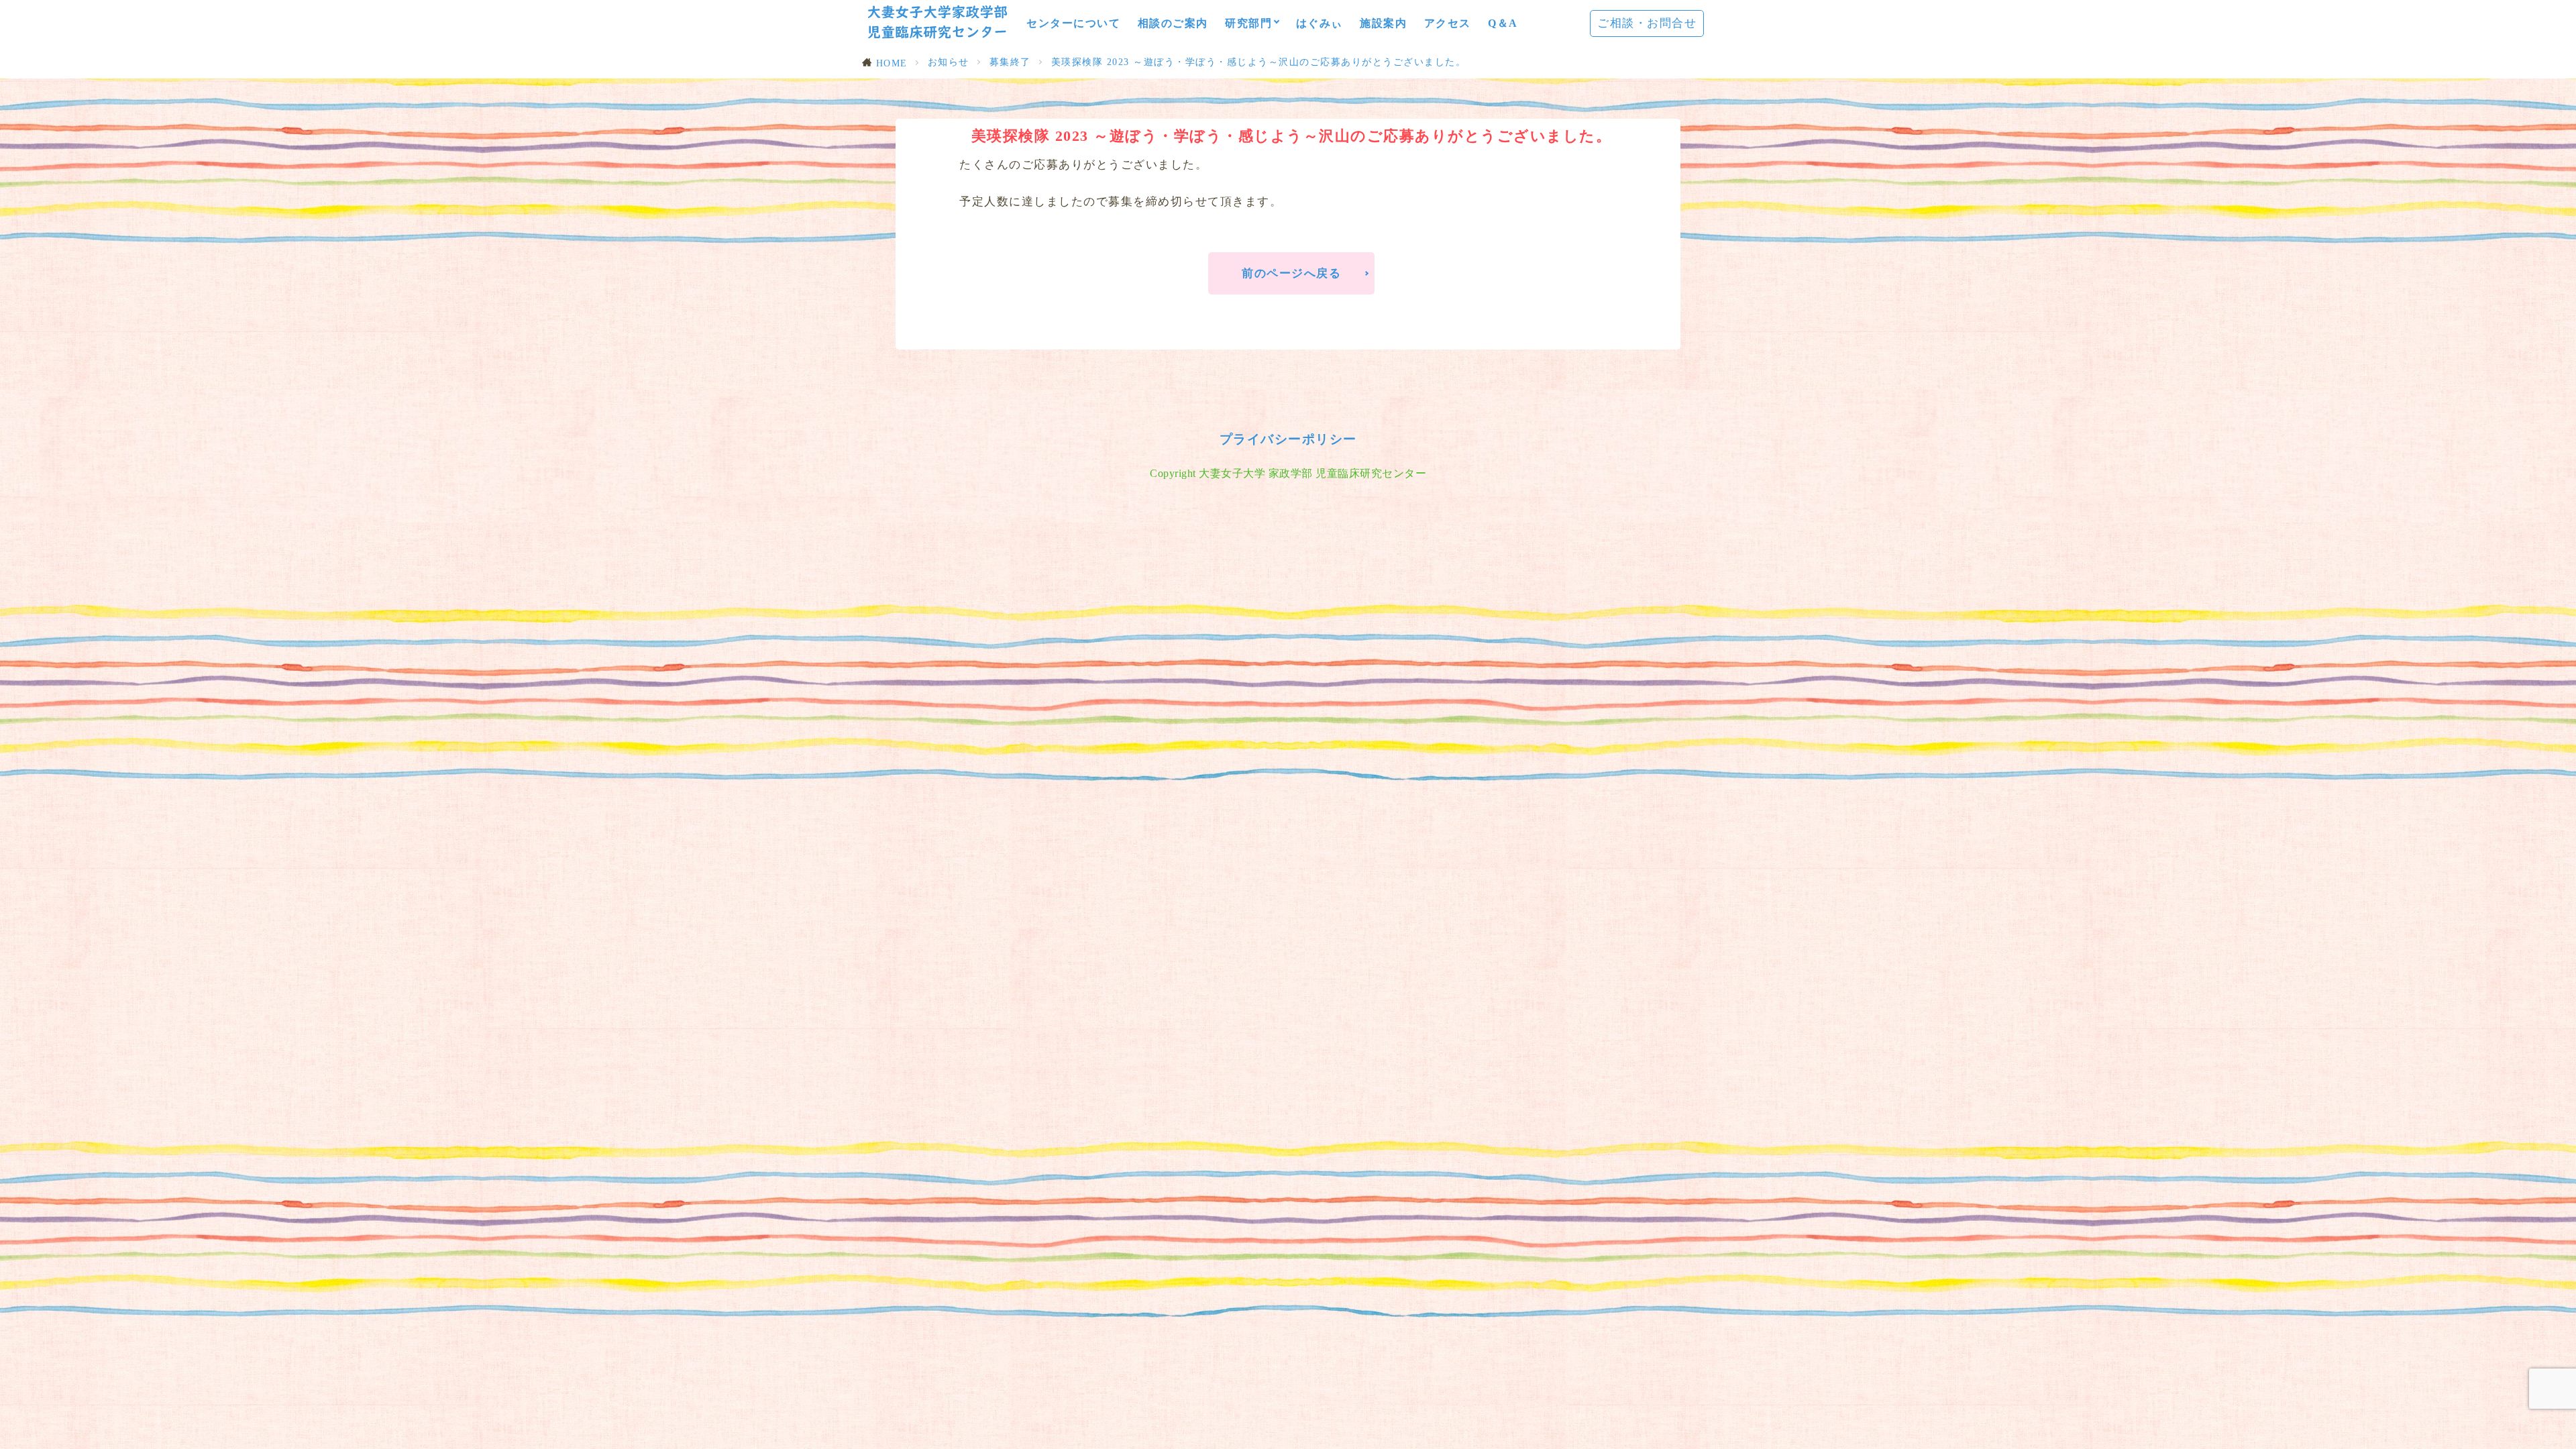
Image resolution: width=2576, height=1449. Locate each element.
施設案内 (1383, 23)
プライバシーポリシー (1288, 439)
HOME (892, 63)
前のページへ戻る (1291, 273)
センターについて (1073, 23)
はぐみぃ (1320, 23)
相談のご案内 (1173, 23)
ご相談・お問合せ (1647, 23)
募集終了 (1010, 62)
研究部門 (1248, 23)
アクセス (1448, 23)
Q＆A (1503, 23)
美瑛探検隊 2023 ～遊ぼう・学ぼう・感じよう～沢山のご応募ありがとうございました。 (1259, 62)
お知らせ (949, 62)
